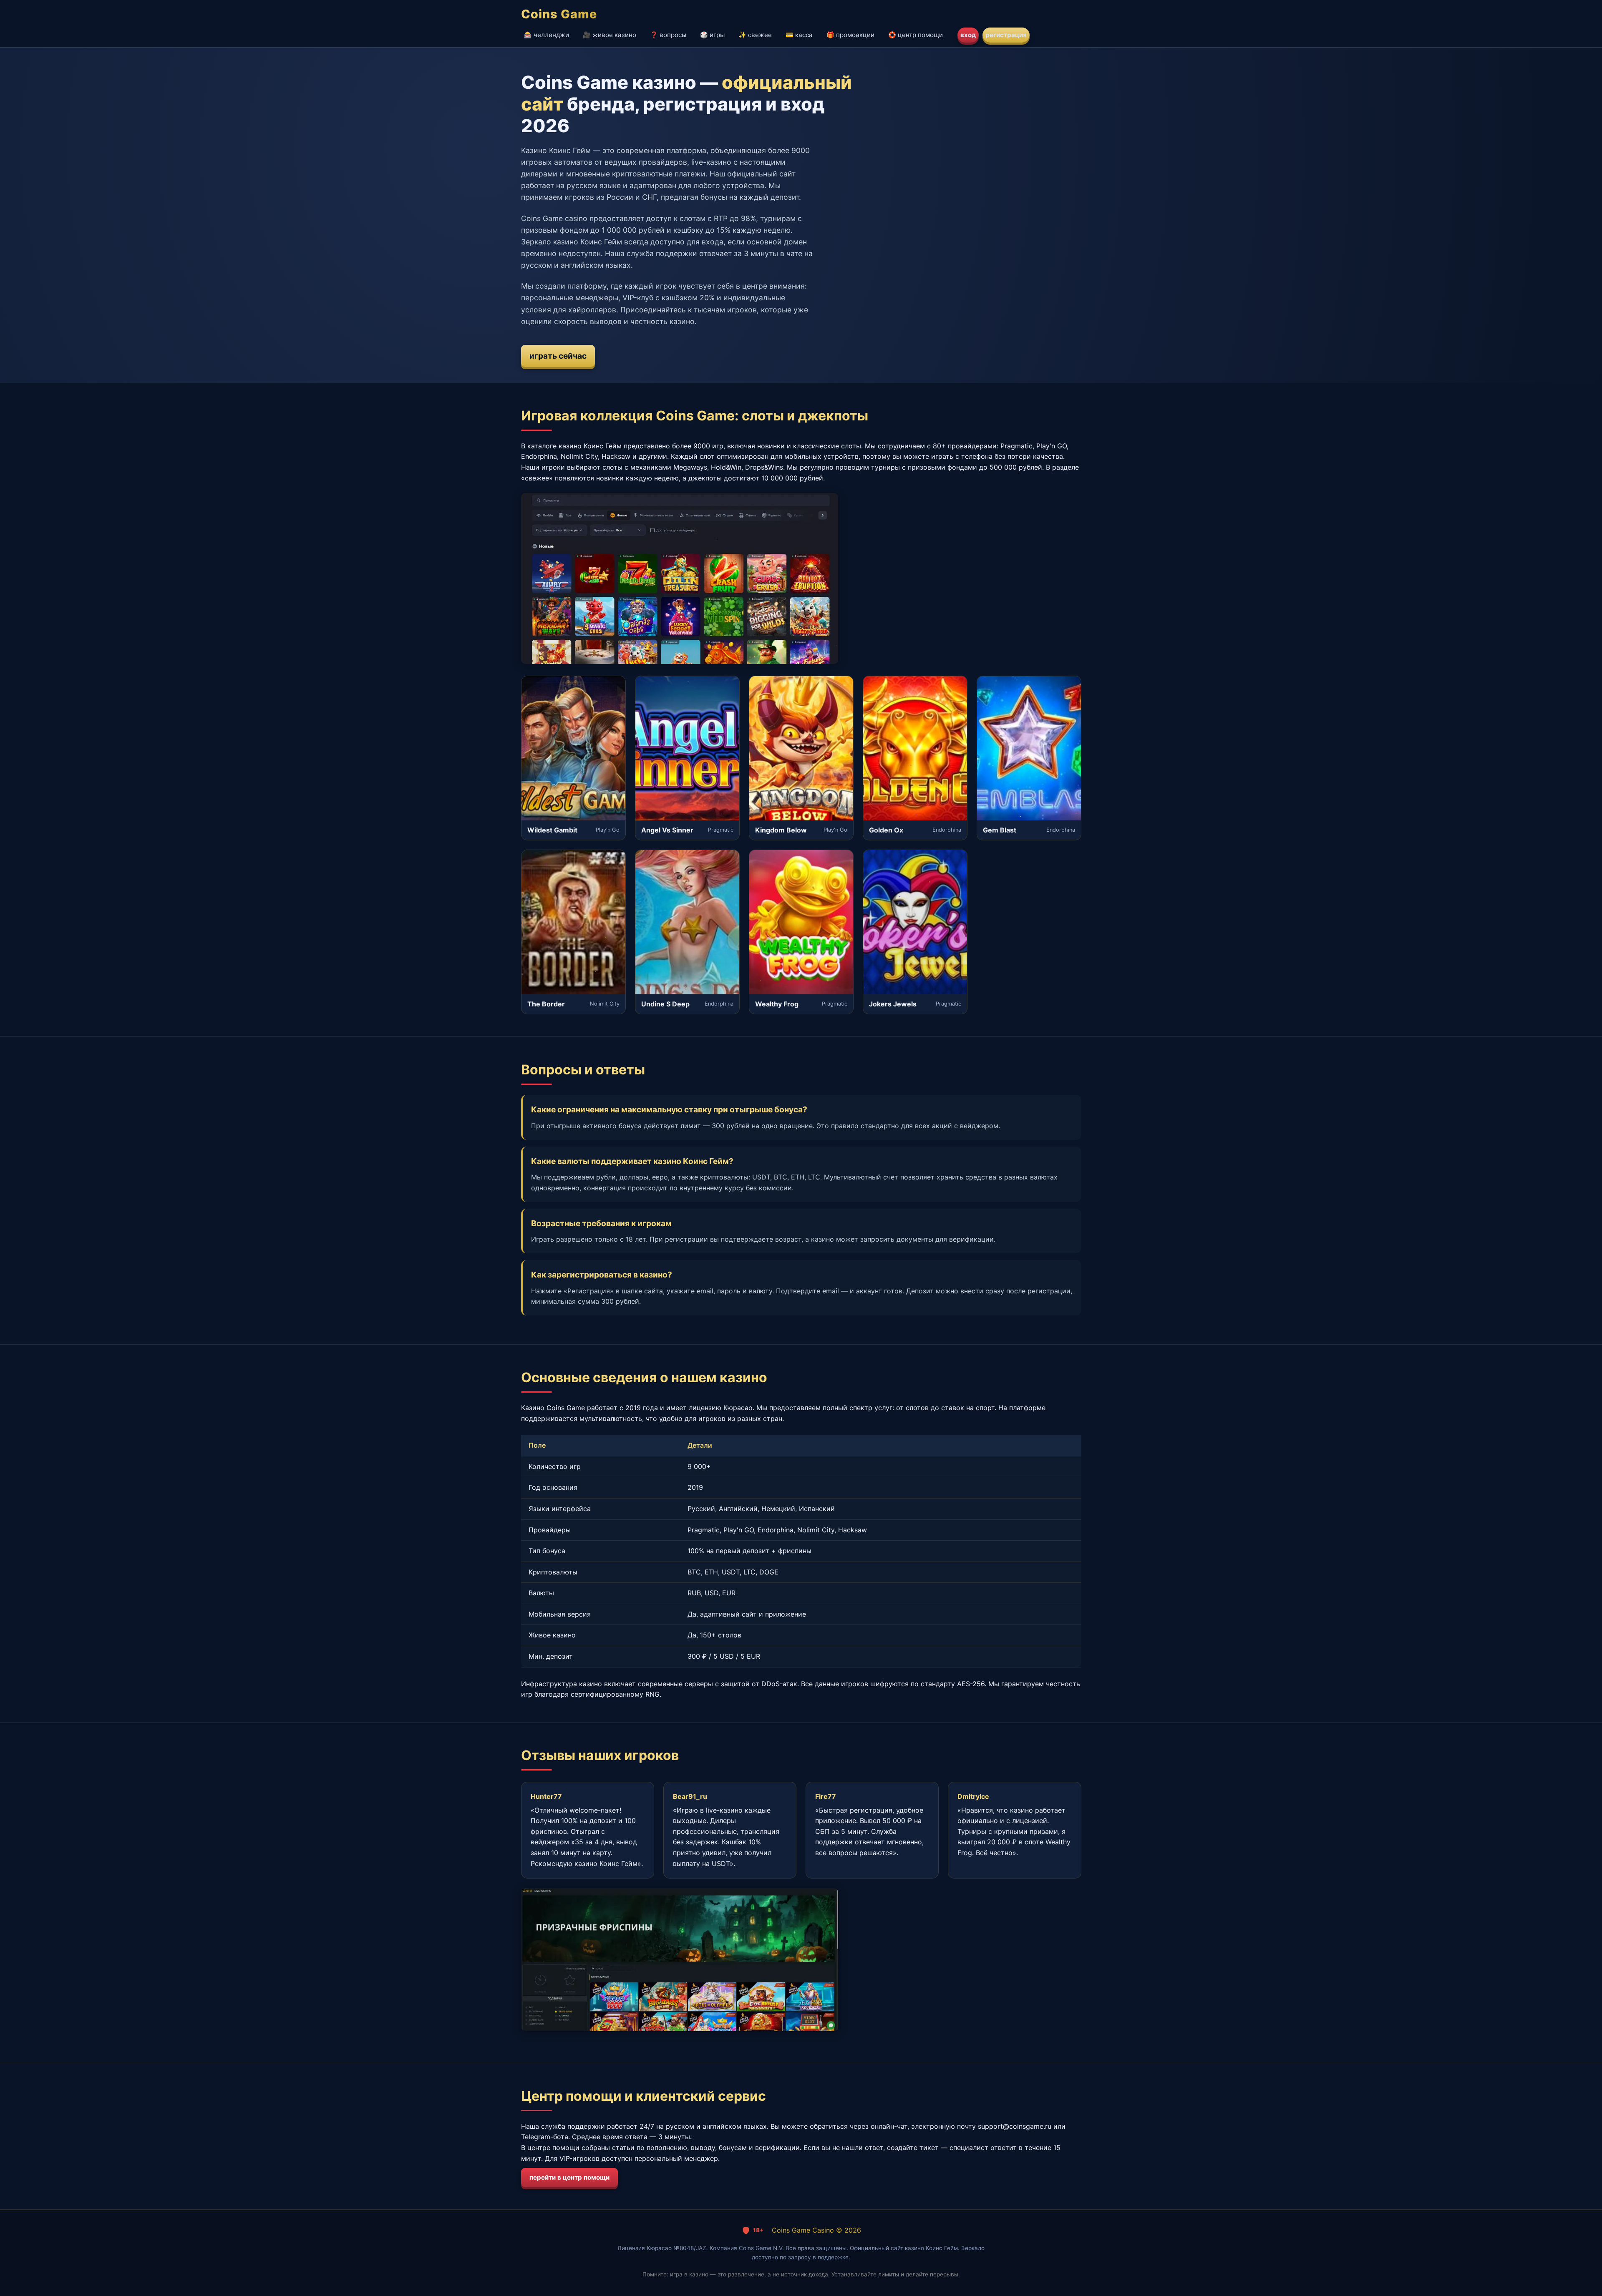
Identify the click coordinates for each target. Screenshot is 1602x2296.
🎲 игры (712, 35)
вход (968, 35)
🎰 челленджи (547, 35)
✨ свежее (755, 35)
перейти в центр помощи (569, 2177)
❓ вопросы (668, 35)
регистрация (1006, 35)
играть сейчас (558, 356)
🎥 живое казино (610, 35)
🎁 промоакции (850, 35)
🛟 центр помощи (916, 35)
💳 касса (799, 35)
